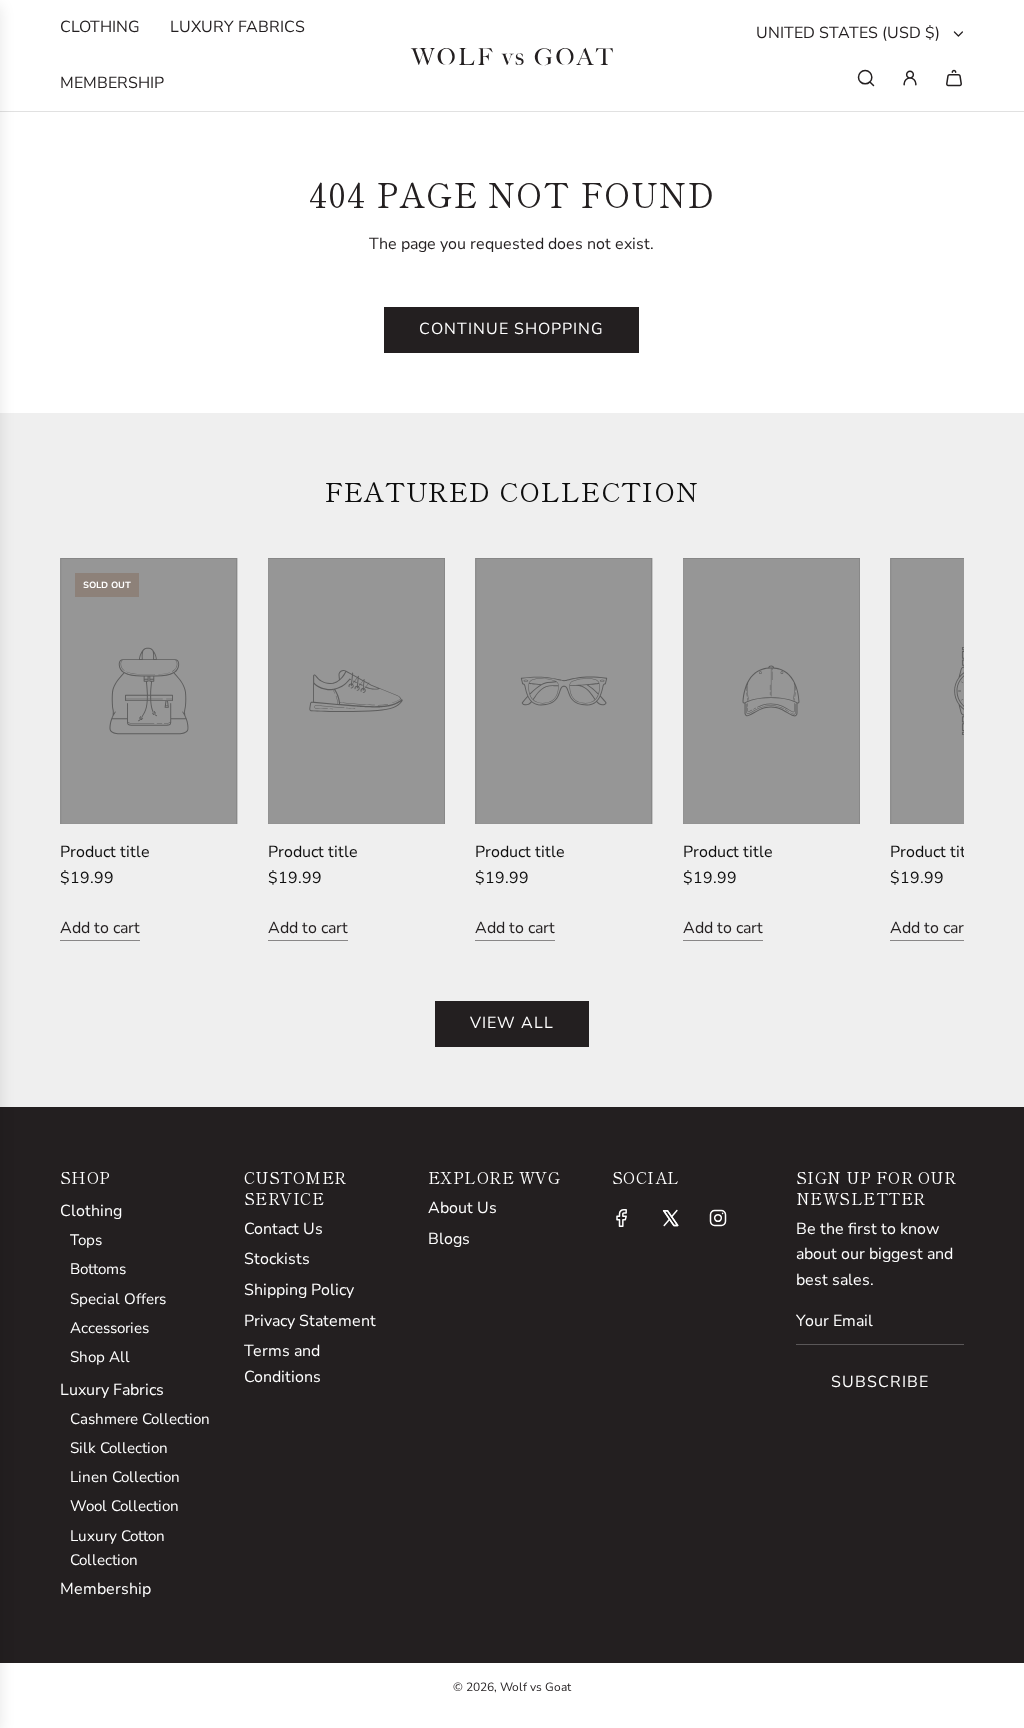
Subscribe (880, 1382)
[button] (97, 750)
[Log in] (910, 78)
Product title (105, 852)
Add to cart (100, 928)
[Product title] (149, 691)
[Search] (866, 78)
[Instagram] (718, 1218)
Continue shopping (511, 329)
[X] (670, 1218)
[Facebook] (622, 1218)
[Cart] (954, 78)
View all (512, 1023)
